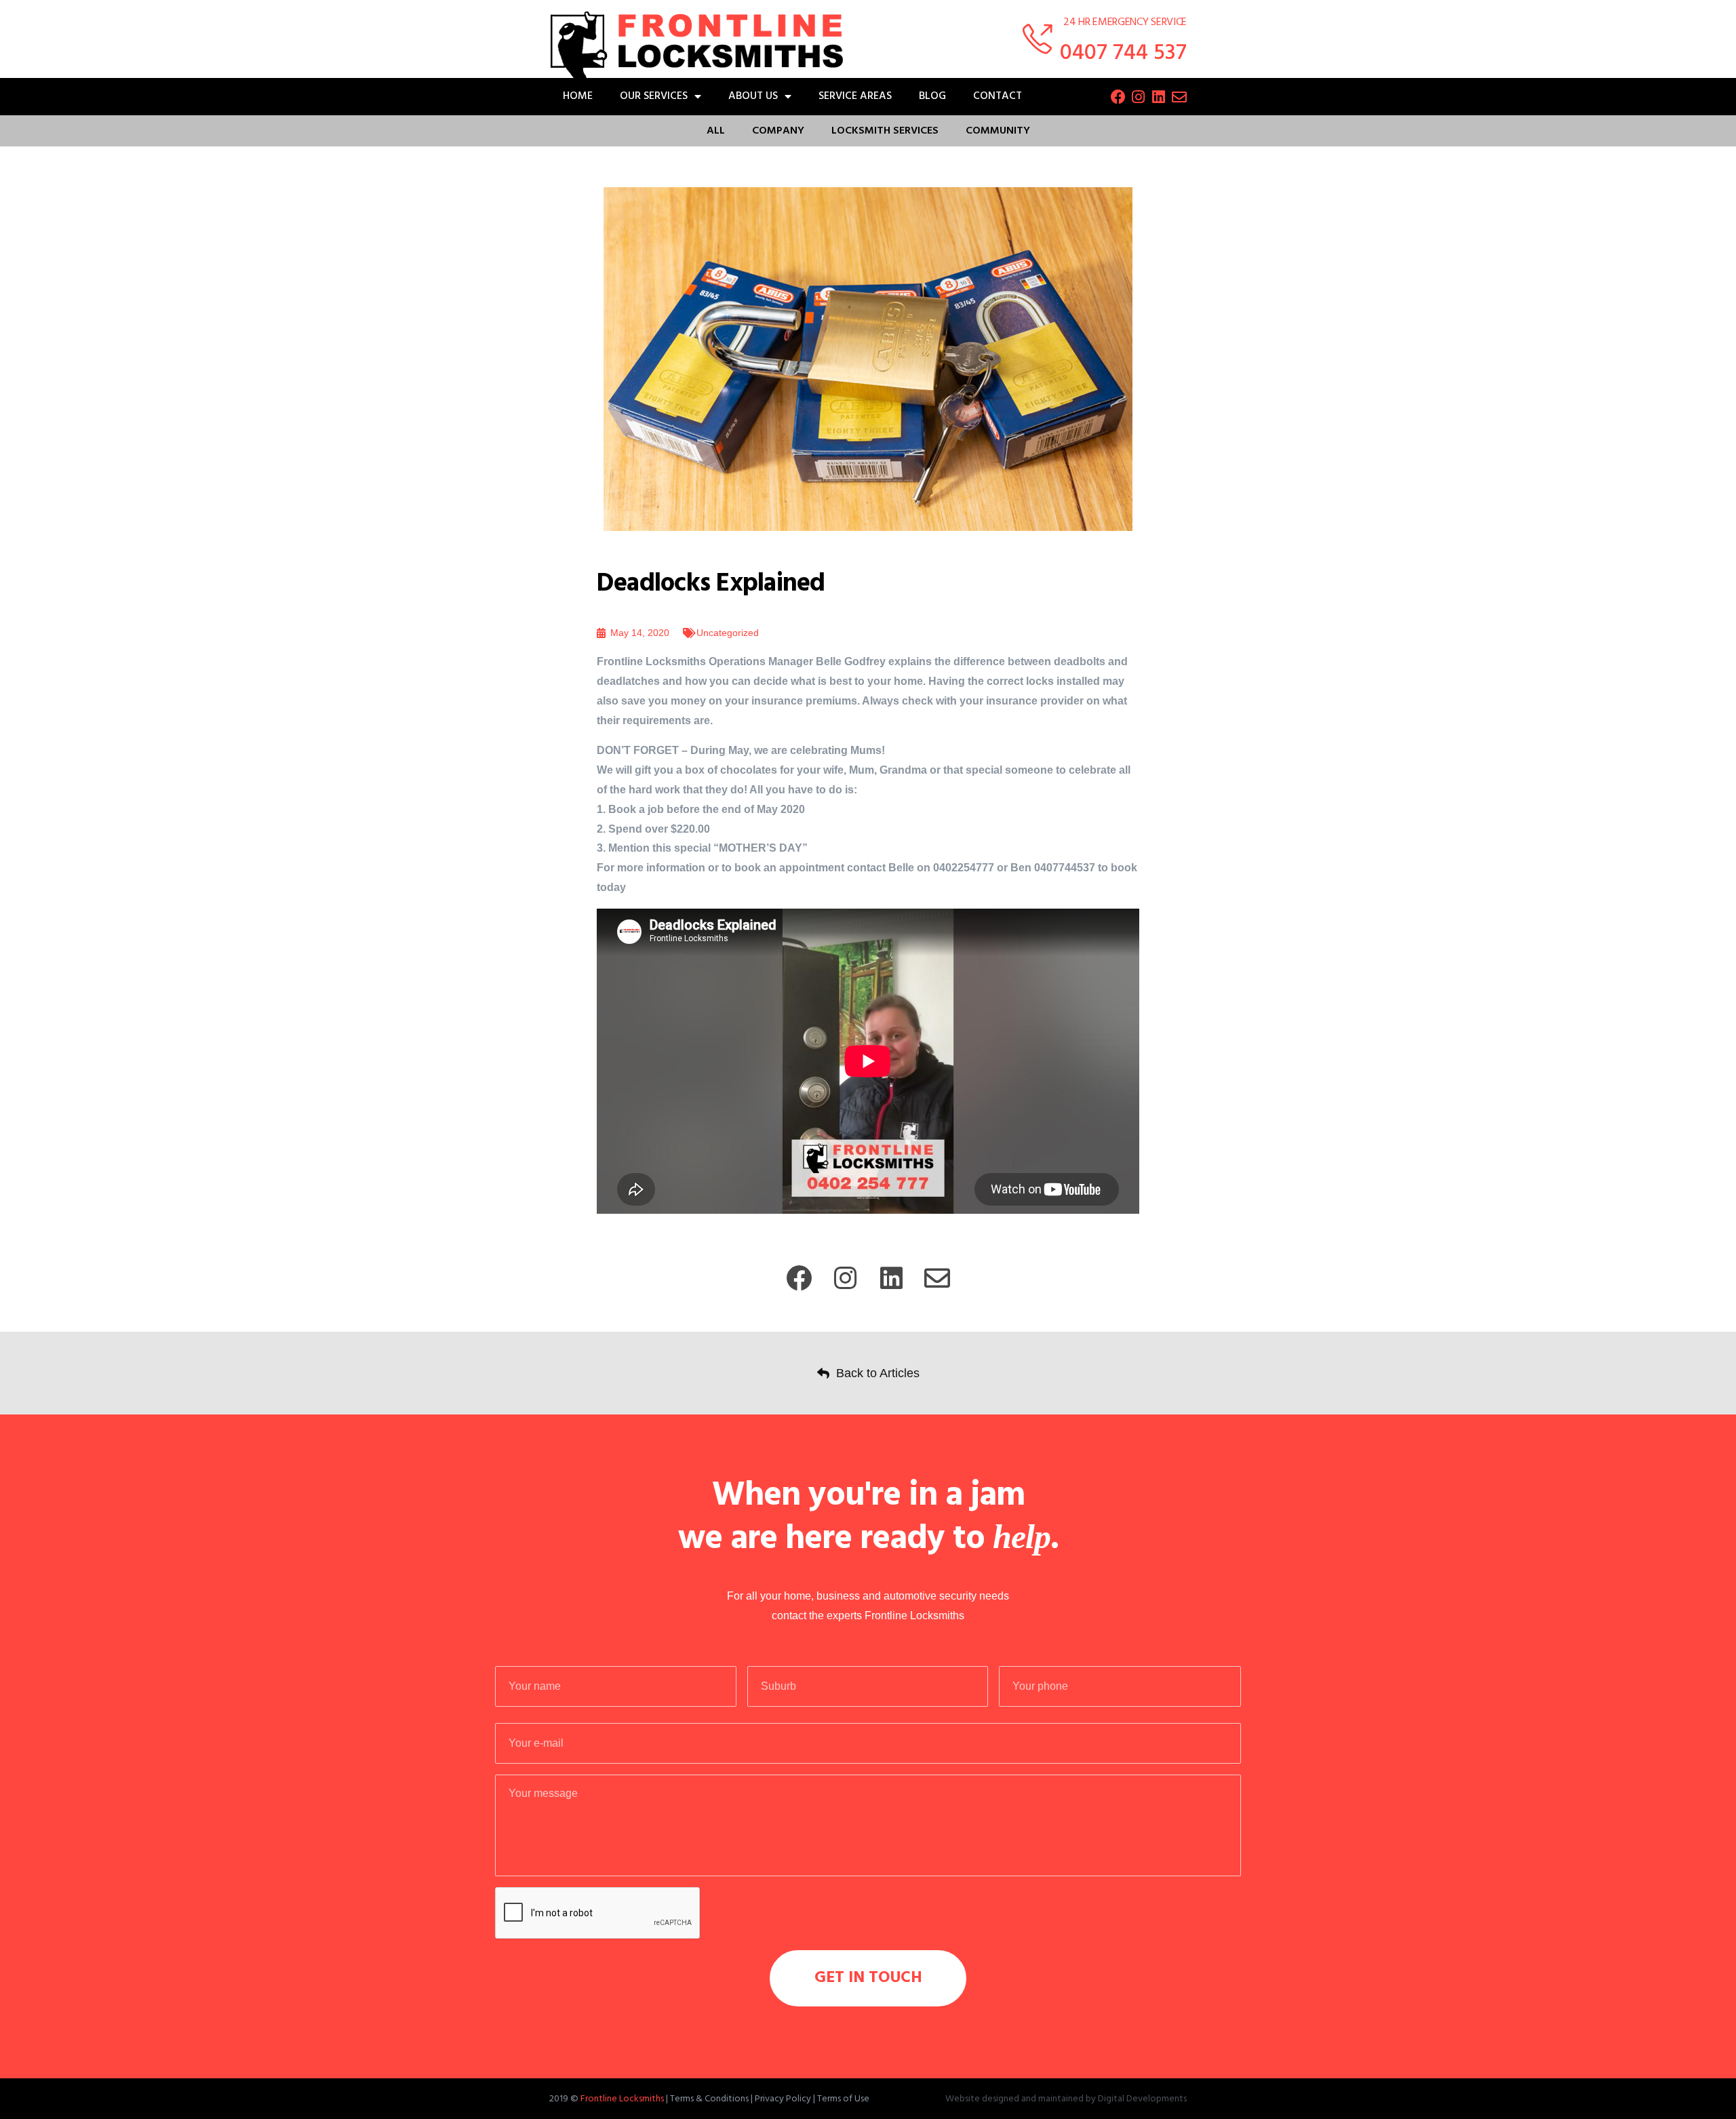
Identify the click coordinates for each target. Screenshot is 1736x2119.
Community (998, 131)
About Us (753, 96)
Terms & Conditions (709, 2099)
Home (578, 96)
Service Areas (855, 96)
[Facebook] (1118, 97)
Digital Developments (1142, 2099)
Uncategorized (728, 633)
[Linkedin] (1159, 97)
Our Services (654, 96)
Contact (998, 96)
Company (778, 131)
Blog (932, 96)
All (716, 131)
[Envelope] (1179, 97)
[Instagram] (1139, 97)
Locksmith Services (885, 131)
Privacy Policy (783, 2099)
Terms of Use (843, 2099)
